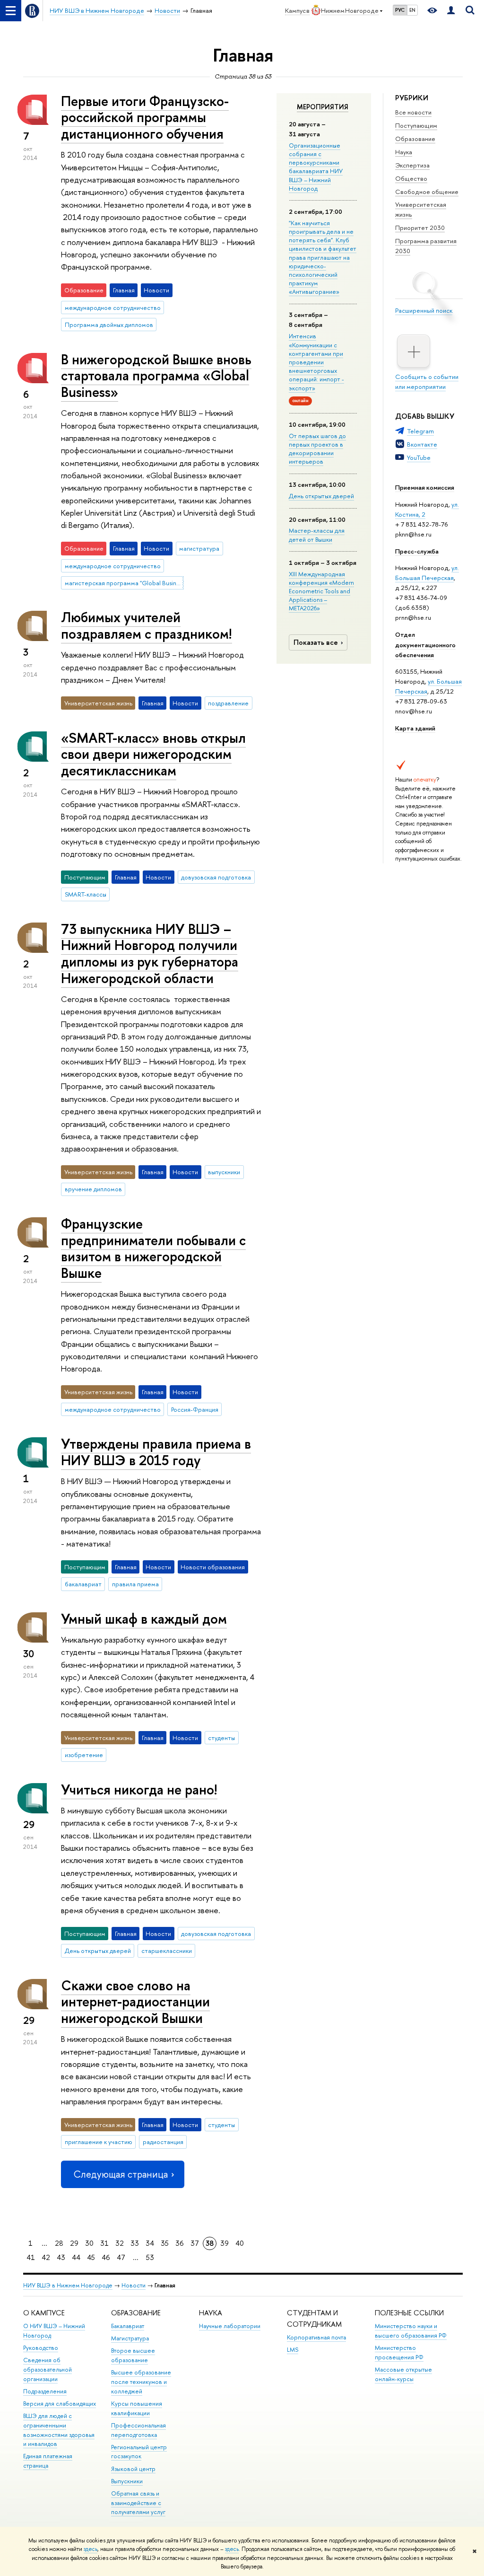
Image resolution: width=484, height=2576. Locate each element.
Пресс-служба (417, 551)
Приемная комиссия (425, 487)
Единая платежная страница (48, 2461)
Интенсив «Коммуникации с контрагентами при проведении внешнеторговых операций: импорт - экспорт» (316, 362)
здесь (91, 2549)
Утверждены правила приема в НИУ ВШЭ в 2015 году (156, 1452)
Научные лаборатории (230, 2326)
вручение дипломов (93, 1189)
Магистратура (130, 2338)
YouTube (419, 457)
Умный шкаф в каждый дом (144, 1619)
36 (180, 2243)
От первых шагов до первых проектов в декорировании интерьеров (317, 449)
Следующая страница (121, 2174)
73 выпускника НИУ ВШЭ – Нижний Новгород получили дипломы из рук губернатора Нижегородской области (150, 954)
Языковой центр (133, 2469)
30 (89, 2243)
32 (120, 2243)
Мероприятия (323, 107)
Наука (404, 152)
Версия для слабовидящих (60, 2404)
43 (61, 2257)
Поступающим (416, 125)
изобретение (84, 1755)
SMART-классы (86, 894)
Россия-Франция (195, 1409)
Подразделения (45, 2391)
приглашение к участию (99, 2142)
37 (195, 2243)
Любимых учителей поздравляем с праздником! (147, 625)
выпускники (224, 1172)
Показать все (316, 642)
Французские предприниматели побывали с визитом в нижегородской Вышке (153, 1248)
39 (225, 2243)
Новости (134, 2285)
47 (121, 2257)
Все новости (413, 112)
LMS (293, 2350)
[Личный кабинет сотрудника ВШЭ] (451, 11)
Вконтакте (422, 444)
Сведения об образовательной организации (48, 2369)
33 (135, 2243)
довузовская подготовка (216, 877)
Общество (411, 178)
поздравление (228, 703)
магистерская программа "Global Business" (124, 583)
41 (31, 2257)
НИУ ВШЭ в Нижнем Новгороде (68, 2285)
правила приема (135, 1584)
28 (59, 2243)
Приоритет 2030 (420, 228)
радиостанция (163, 2142)
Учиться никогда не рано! (139, 1789)
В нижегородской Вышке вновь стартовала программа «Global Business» (156, 376)
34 (150, 2243)
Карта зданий (415, 728)
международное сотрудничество (113, 308)
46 (106, 2257)
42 (46, 2257)
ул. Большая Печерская (427, 573)
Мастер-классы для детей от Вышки (317, 535)
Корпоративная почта (316, 2337)
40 (240, 2243)
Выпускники (127, 2481)
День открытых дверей (321, 496)
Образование (415, 139)
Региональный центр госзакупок (139, 2452)
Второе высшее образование (133, 2355)
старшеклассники (167, 1951)
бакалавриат (83, 1584)
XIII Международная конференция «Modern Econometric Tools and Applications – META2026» (321, 591)
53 (150, 2257)
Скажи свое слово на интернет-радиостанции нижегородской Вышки (135, 2002)
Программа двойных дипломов (109, 325)
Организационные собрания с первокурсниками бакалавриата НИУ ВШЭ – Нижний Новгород (316, 167)
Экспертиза (412, 165)
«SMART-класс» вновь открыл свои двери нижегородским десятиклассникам (153, 754)
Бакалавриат (128, 2326)
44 (76, 2257)
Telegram (420, 431)
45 (91, 2257)
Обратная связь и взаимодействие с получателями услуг (138, 2503)
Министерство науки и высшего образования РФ (411, 2331)
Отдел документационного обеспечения (425, 644)
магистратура (199, 548)
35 (165, 2243)
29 (74, 2243)
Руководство (41, 2348)
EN (412, 10)
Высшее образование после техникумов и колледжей (141, 2382)
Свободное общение (427, 192)
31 (104, 2243)
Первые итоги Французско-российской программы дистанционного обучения (145, 117)
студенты (221, 1738)
